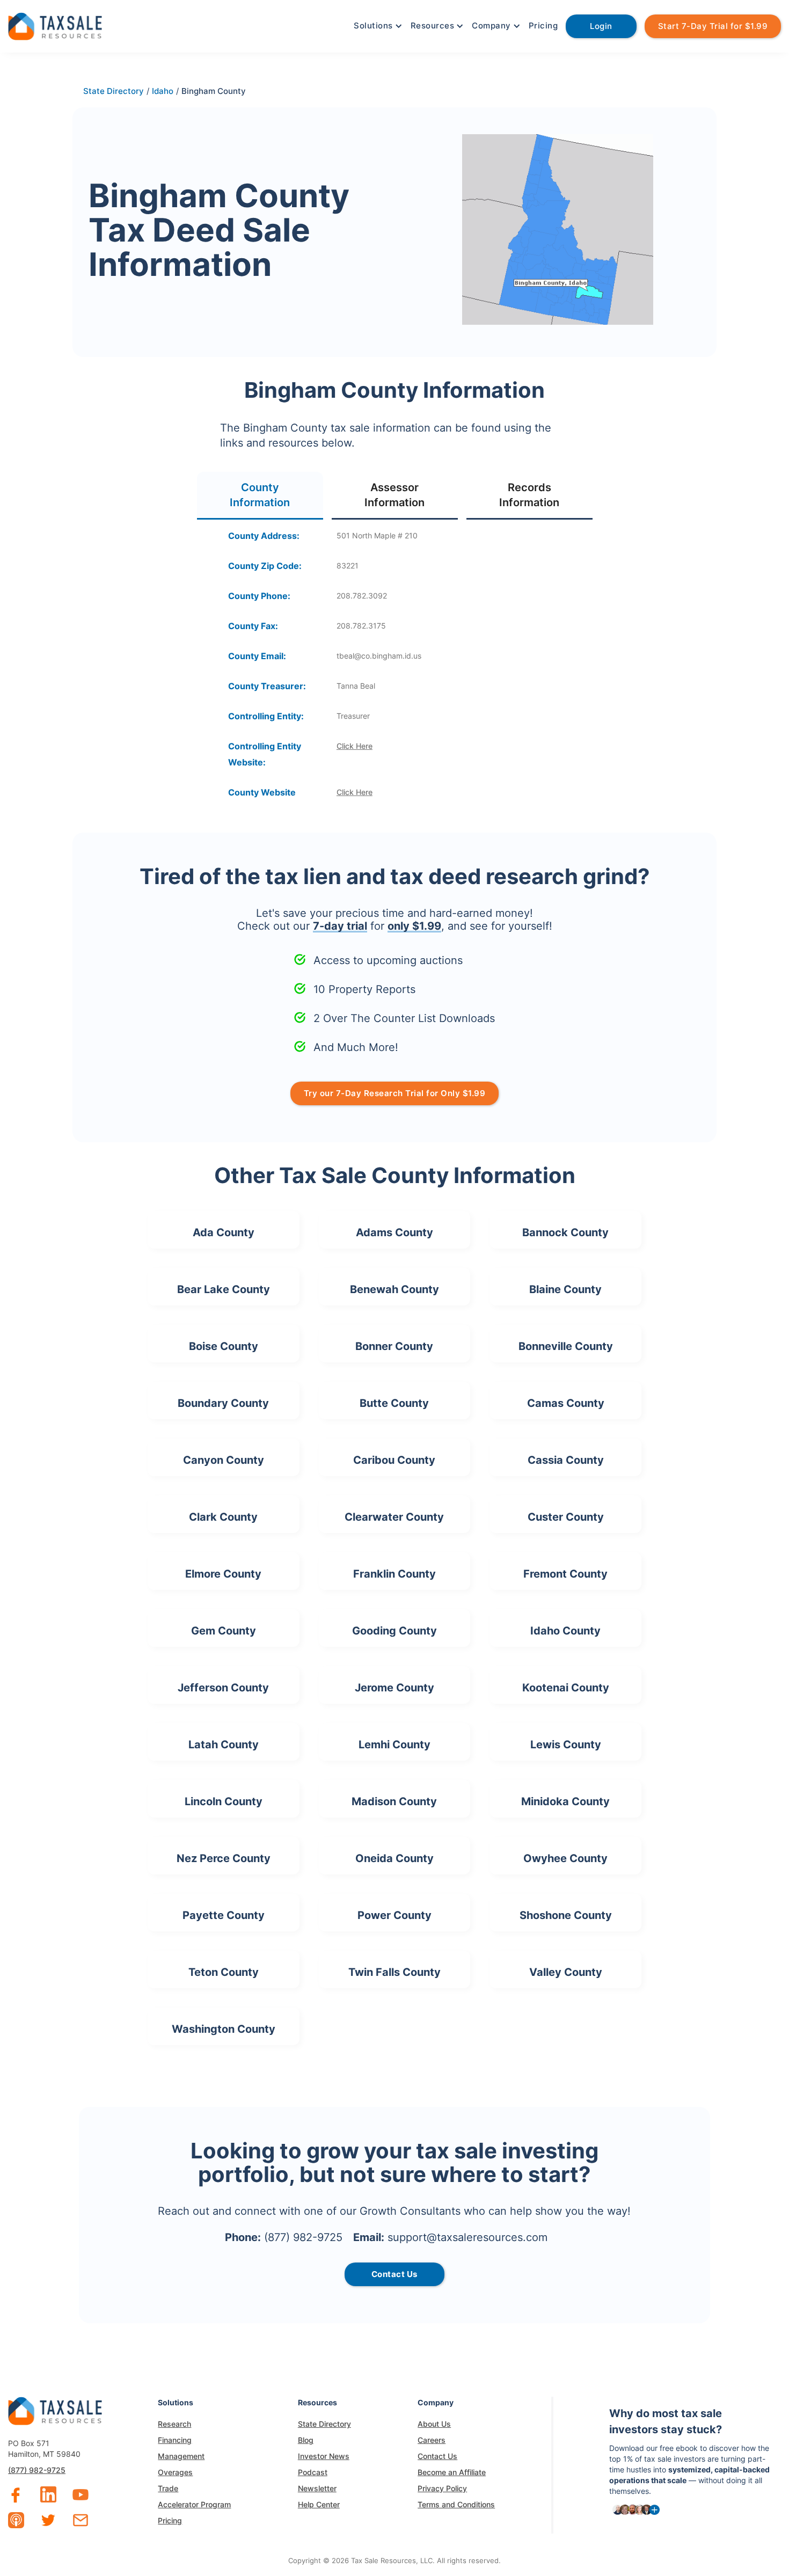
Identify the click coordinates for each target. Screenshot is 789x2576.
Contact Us (437, 2456)
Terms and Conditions (456, 2504)
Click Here (355, 746)
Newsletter (317, 2488)
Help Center (319, 2504)
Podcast (313, 2472)
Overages (175, 2472)
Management (181, 2456)
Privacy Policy (442, 2488)
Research (174, 2424)
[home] (55, 25)
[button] (377, 26)
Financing (175, 2440)
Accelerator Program (194, 2504)
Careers (432, 2440)
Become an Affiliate (452, 2472)
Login (601, 26)
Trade (168, 2488)
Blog (306, 2440)
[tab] (260, 496)
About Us (434, 2424)
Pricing (543, 25)
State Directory (324, 2424)
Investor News (324, 2456)
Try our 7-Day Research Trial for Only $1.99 (395, 1093)
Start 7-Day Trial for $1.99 (713, 26)
